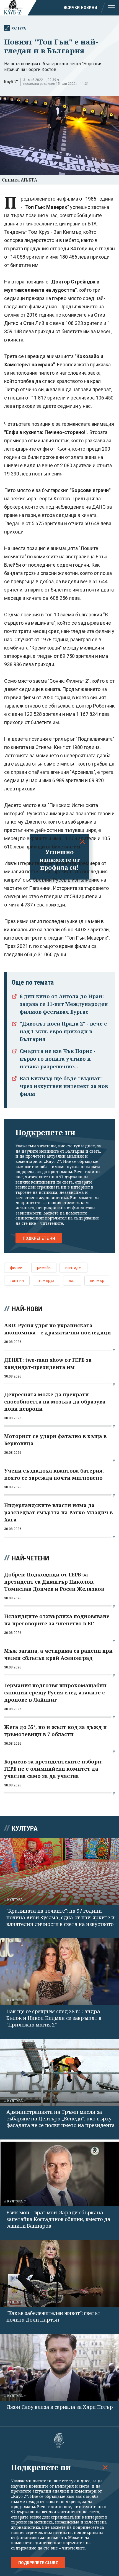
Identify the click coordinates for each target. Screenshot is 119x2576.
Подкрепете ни (39, 1238)
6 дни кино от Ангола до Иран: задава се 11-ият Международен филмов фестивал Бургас (64, 1004)
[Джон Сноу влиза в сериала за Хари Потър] (59, 2367)
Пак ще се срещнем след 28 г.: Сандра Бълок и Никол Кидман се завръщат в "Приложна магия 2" (54, 2018)
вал (72, 1281)
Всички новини (80, 8)
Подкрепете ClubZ (38, 2563)
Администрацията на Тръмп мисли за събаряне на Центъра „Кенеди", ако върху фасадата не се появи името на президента (61, 2118)
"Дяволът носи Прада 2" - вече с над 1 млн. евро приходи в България (63, 1031)
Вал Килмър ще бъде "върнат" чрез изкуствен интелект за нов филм (64, 1086)
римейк (44, 1268)
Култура (19, 28)
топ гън (17, 1281)
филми (16, 1268)
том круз (46, 1281)
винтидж (73, 1268)
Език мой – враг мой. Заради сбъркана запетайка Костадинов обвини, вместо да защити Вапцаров (58, 2219)
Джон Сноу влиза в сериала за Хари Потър (59, 2407)
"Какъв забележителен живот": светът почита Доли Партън (53, 2316)
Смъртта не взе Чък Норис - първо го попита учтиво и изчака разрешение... (58, 1059)
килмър (97, 1281)
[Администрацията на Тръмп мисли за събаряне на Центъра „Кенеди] (59, 2072)
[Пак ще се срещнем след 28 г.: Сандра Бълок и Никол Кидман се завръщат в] (59, 1972)
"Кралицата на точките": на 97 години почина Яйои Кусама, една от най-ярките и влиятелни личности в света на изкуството (60, 1917)
